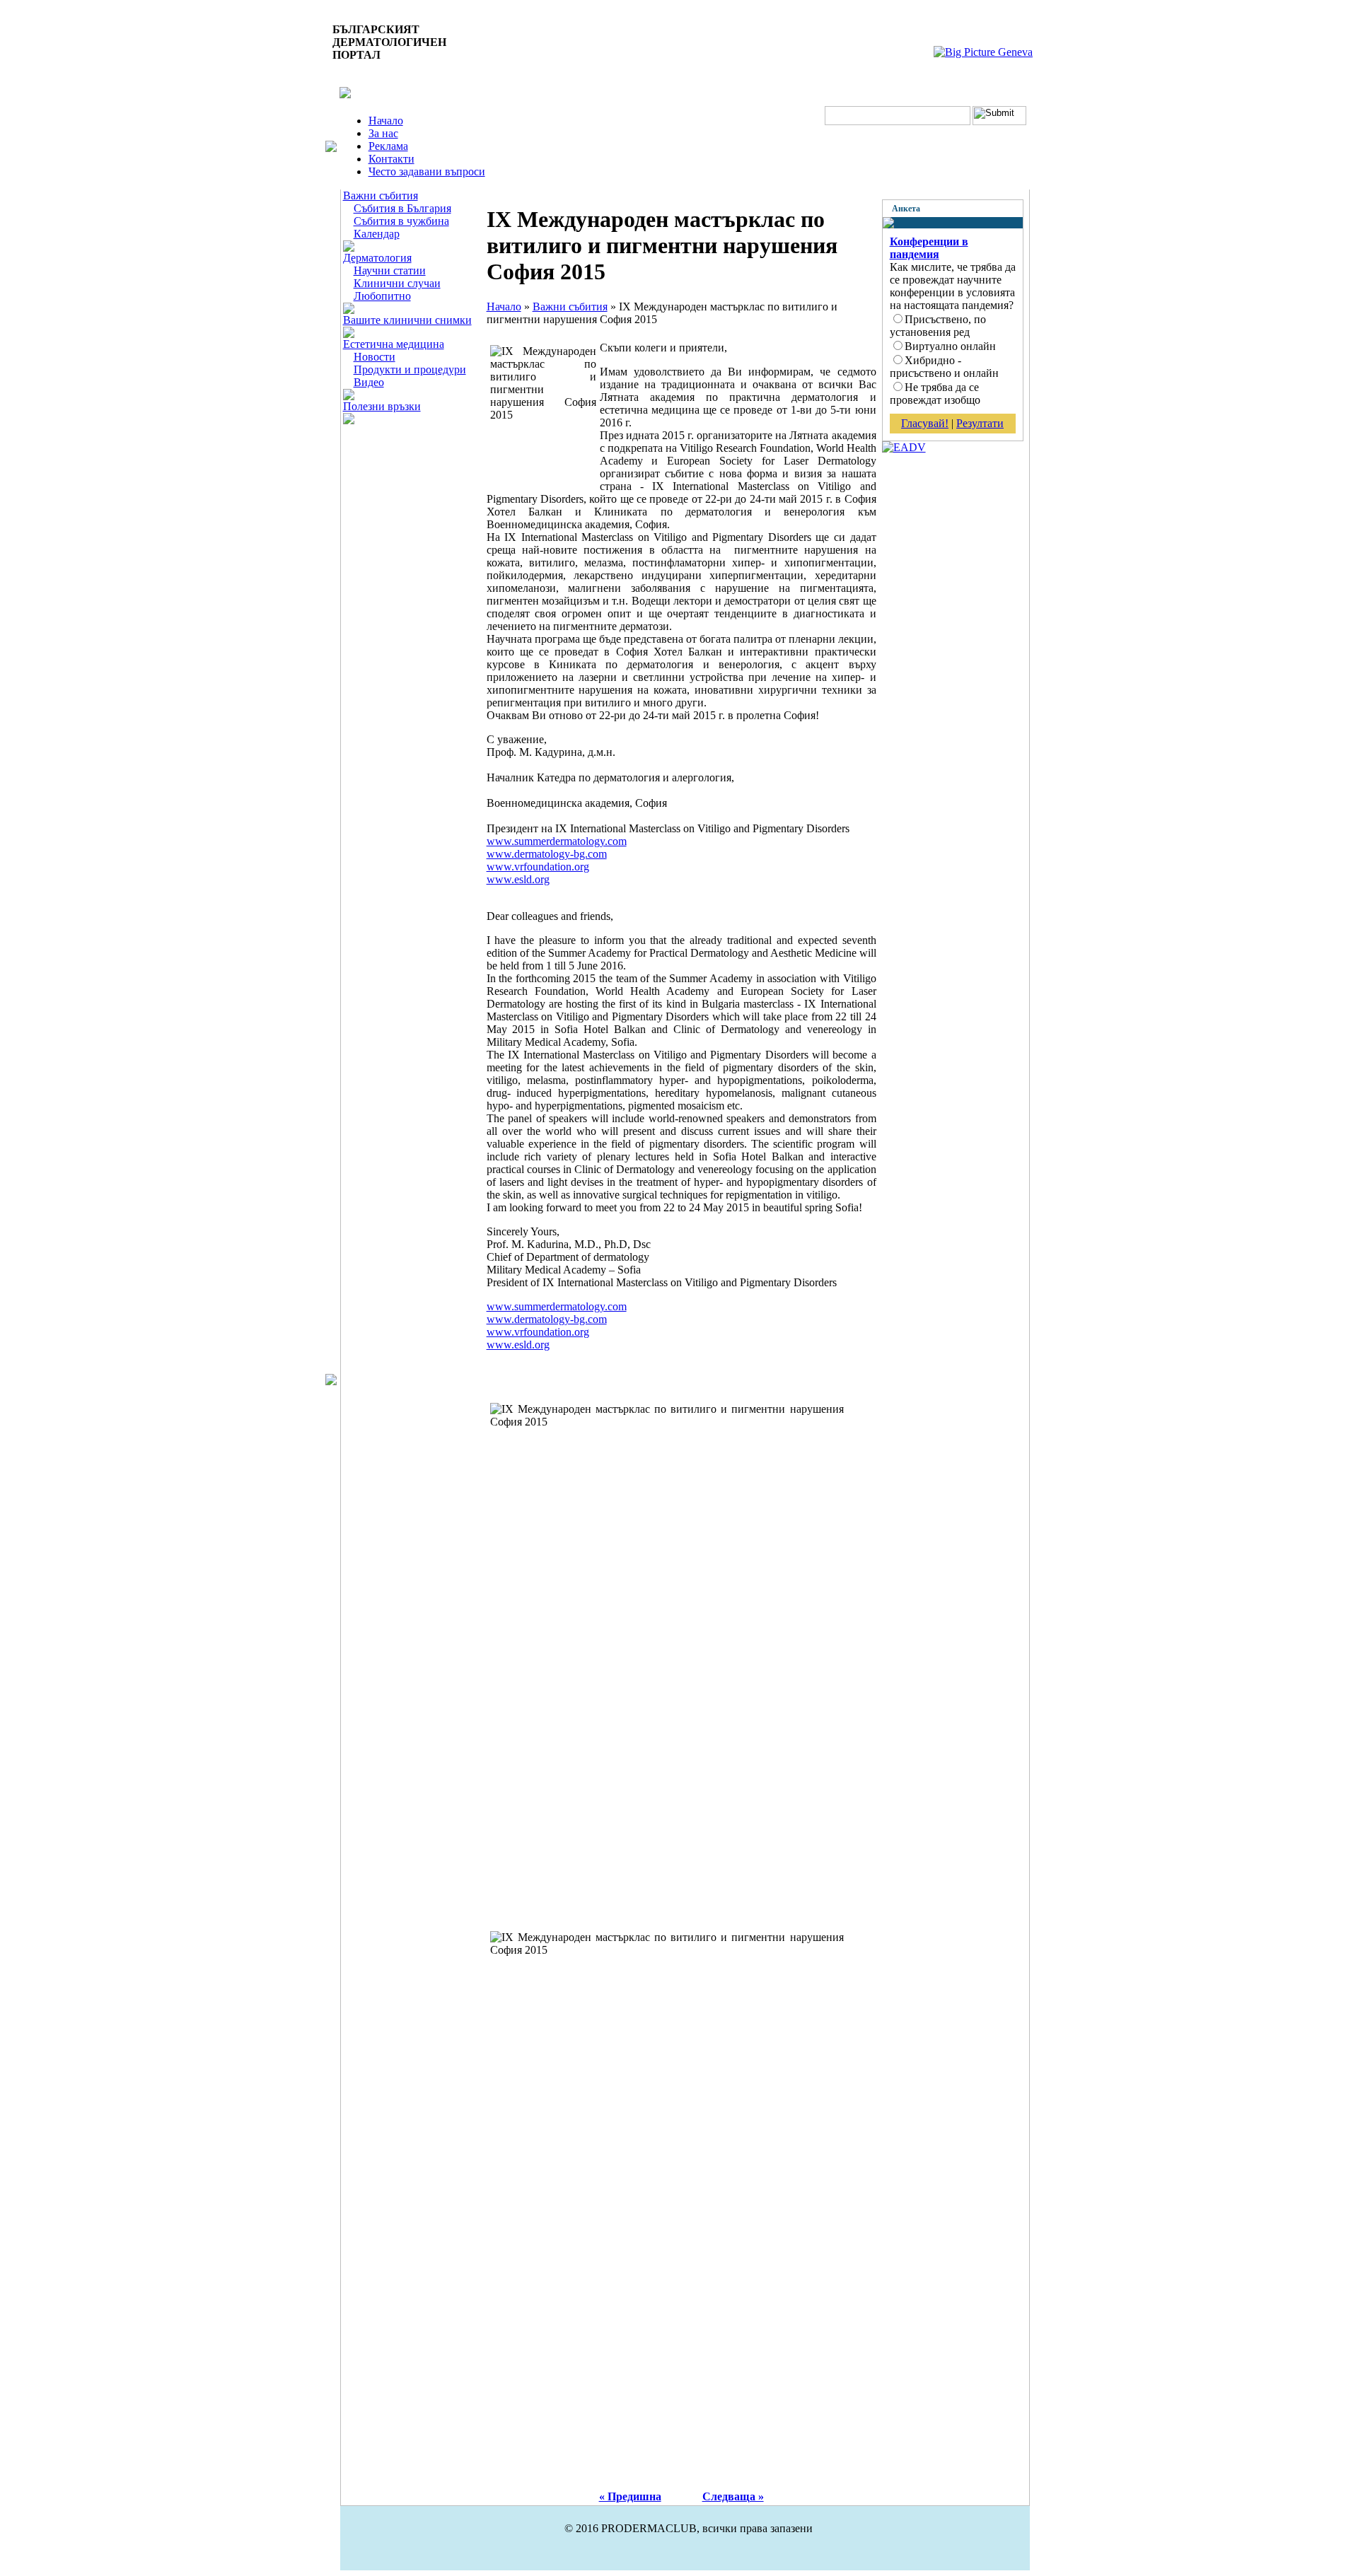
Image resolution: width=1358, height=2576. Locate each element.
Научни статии (390, 270)
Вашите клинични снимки (407, 320)
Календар (377, 234)
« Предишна (630, 2496)
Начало (386, 121)
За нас (383, 133)
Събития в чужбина (401, 221)
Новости (375, 357)
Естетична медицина (394, 344)
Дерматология (377, 258)
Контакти (391, 159)
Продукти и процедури (410, 369)
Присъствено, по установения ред (938, 326)
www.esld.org (518, 879)
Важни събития (381, 196)
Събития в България (402, 208)
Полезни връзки (382, 406)
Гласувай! (925, 423)
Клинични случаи (397, 283)
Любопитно (382, 296)
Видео (369, 382)
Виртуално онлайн (950, 346)
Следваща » (733, 2496)
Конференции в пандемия (929, 248)
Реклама (388, 146)
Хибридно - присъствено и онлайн (944, 367)
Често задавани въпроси (427, 171)
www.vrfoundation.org (538, 867)
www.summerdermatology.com (557, 841)
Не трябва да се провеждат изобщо (935, 394)
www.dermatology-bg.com (547, 854)
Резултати (980, 423)
